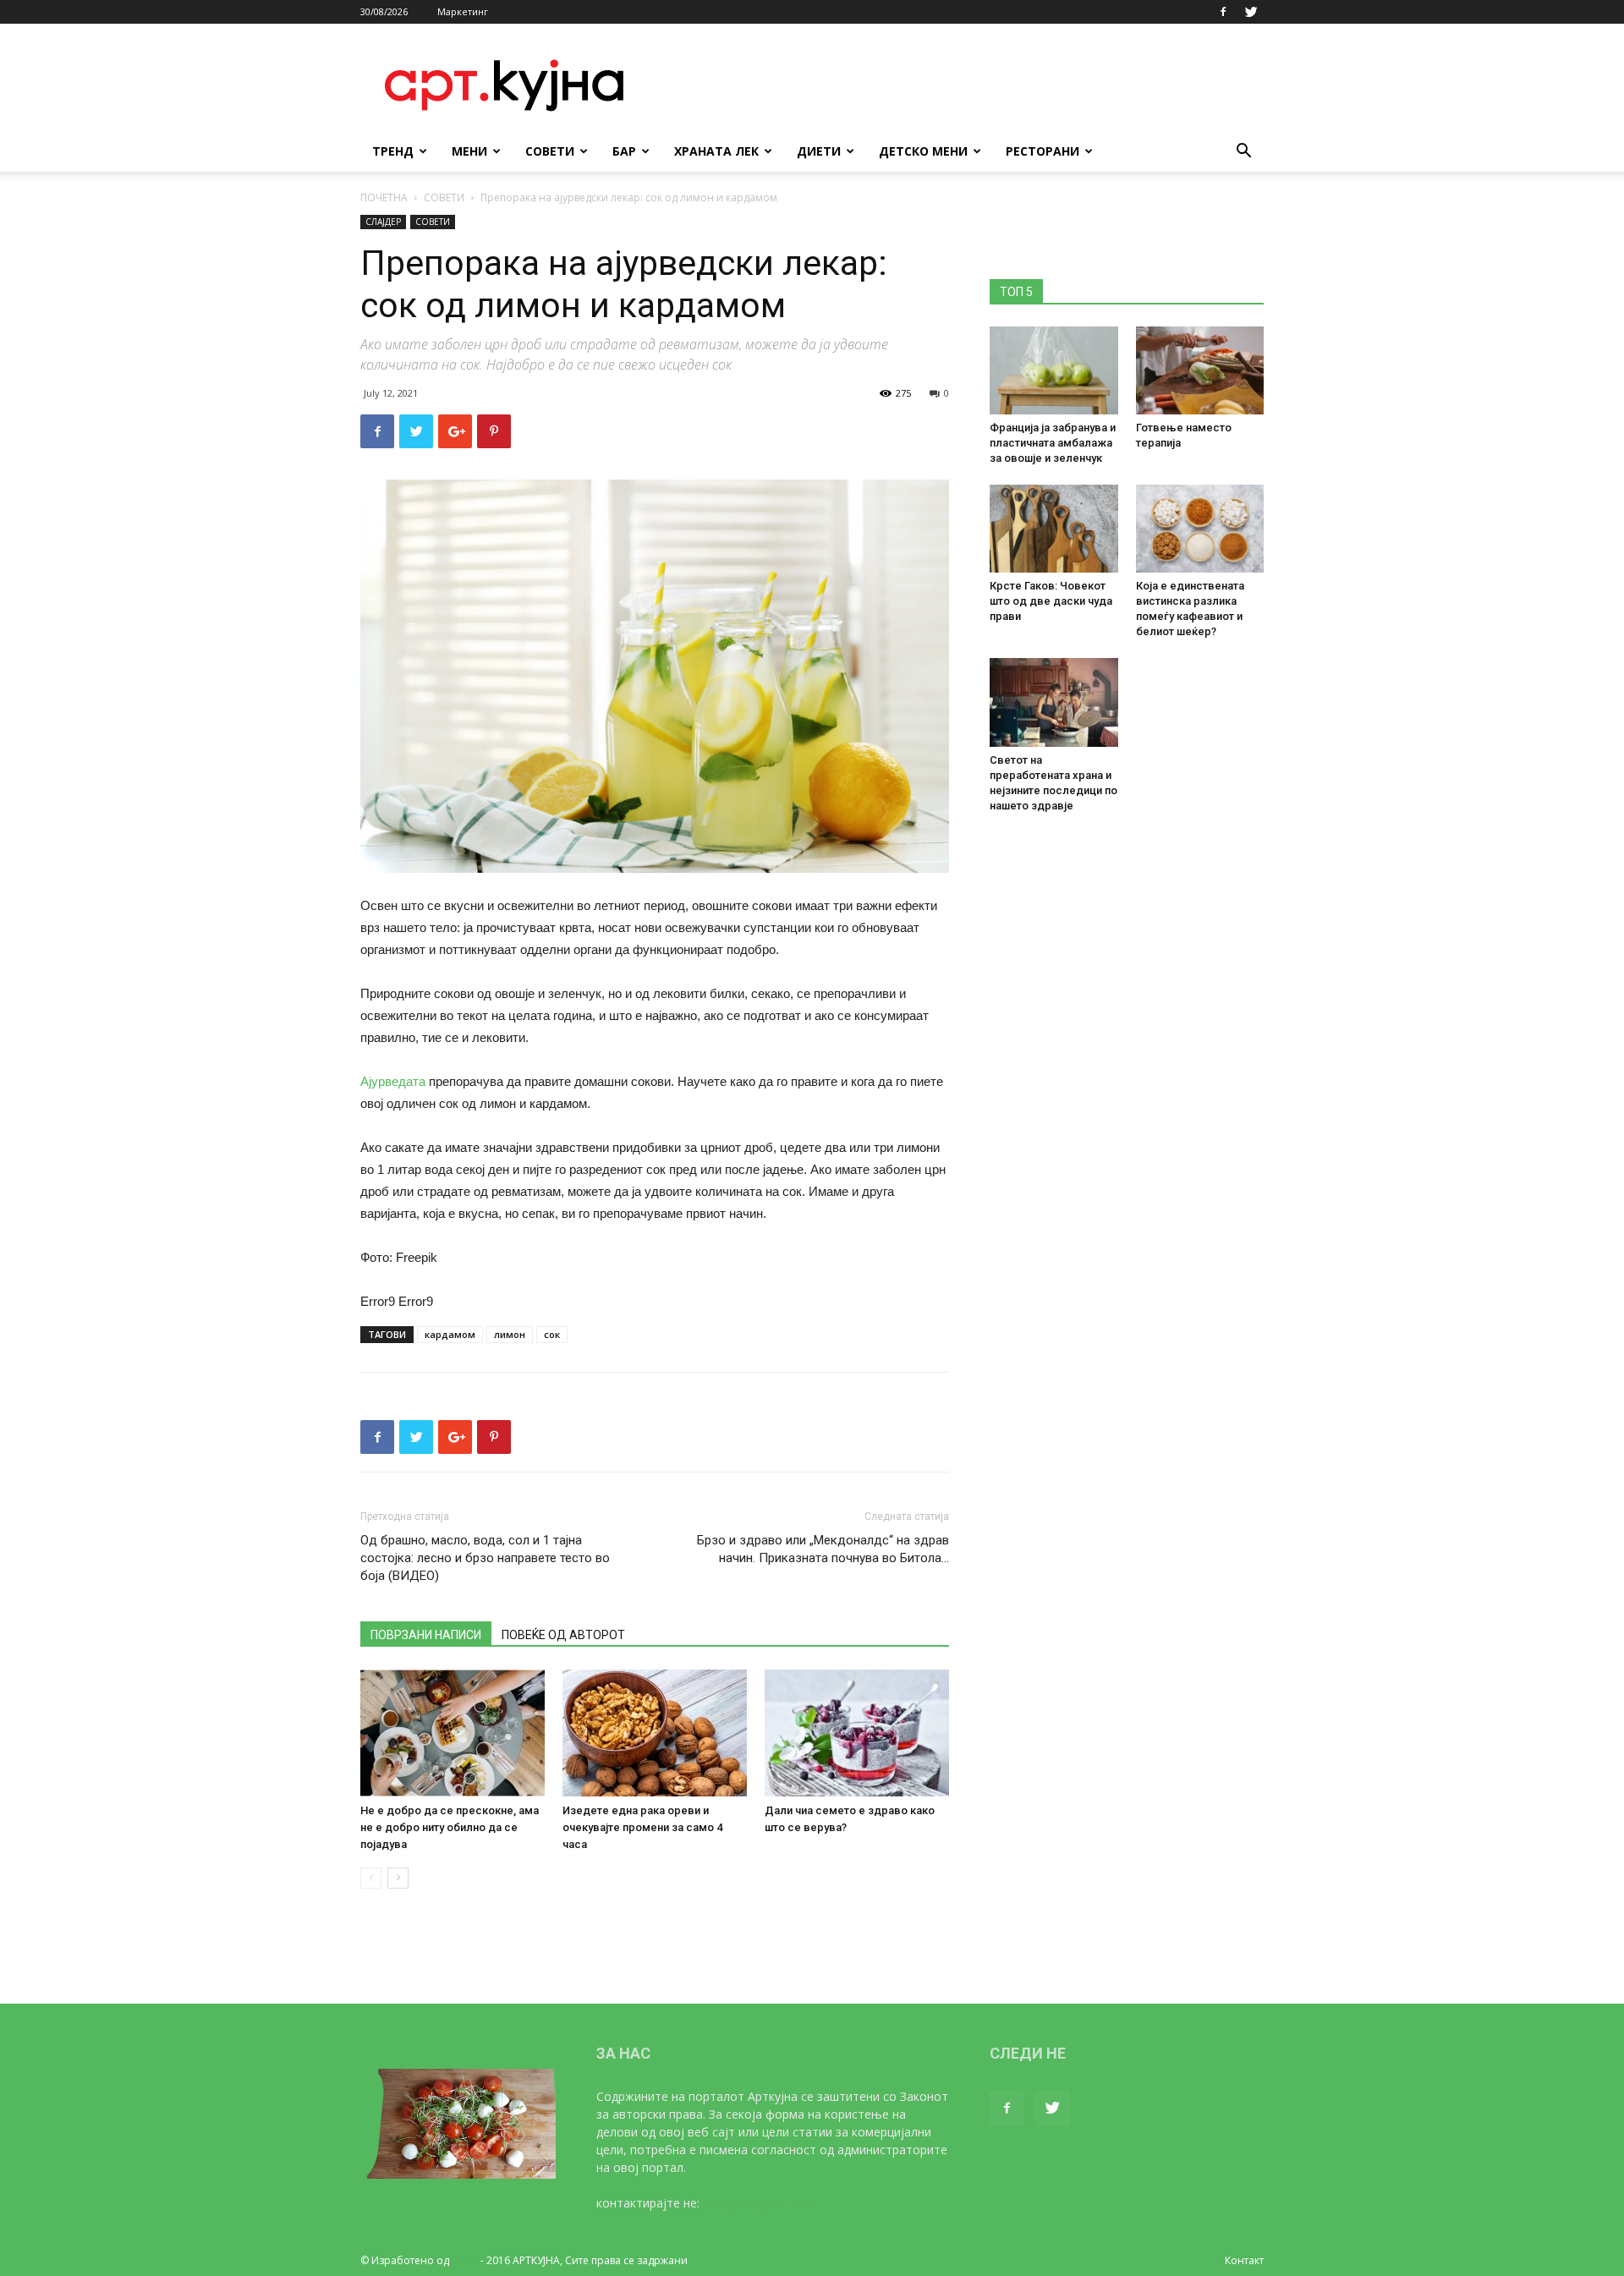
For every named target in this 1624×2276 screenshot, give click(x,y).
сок (552, 1334)
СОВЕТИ (550, 151)
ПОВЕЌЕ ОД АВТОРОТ (563, 1635)
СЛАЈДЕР (383, 222)
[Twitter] (1251, 12)
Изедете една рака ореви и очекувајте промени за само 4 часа (642, 1827)
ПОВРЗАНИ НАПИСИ (426, 1635)
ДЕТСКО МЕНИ (923, 151)
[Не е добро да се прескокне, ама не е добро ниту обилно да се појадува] (453, 1733)
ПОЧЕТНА (384, 197)
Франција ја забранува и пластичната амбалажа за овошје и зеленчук (1053, 443)
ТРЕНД (393, 151)
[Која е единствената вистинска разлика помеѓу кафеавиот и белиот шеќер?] (1200, 529)
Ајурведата (393, 1081)
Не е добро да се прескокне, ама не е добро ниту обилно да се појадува (450, 1827)
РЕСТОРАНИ (1042, 151)
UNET (465, 2260)
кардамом (450, 1334)
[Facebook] (1223, 12)
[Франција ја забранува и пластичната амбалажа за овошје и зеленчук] (1054, 370)
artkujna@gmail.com (759, 2203)
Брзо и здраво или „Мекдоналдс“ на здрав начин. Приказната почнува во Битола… (823, 1549)
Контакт (1244, 2260)
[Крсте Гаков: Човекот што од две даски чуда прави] (1054, 529)
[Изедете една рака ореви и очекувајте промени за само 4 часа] (655, 1733)
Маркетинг (463, 11)
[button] (1243, 153)
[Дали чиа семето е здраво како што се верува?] (857, 1733)
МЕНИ (469, 151)
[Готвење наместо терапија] (1200, 370)
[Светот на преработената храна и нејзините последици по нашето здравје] (1054, 702)
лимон (510, 1334)
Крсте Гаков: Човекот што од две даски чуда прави (1051, 601)
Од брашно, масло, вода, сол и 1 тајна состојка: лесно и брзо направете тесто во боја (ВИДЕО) (485, 1558)
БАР (624, 151)
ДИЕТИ (819, 151)
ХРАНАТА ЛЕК (716, 151)
